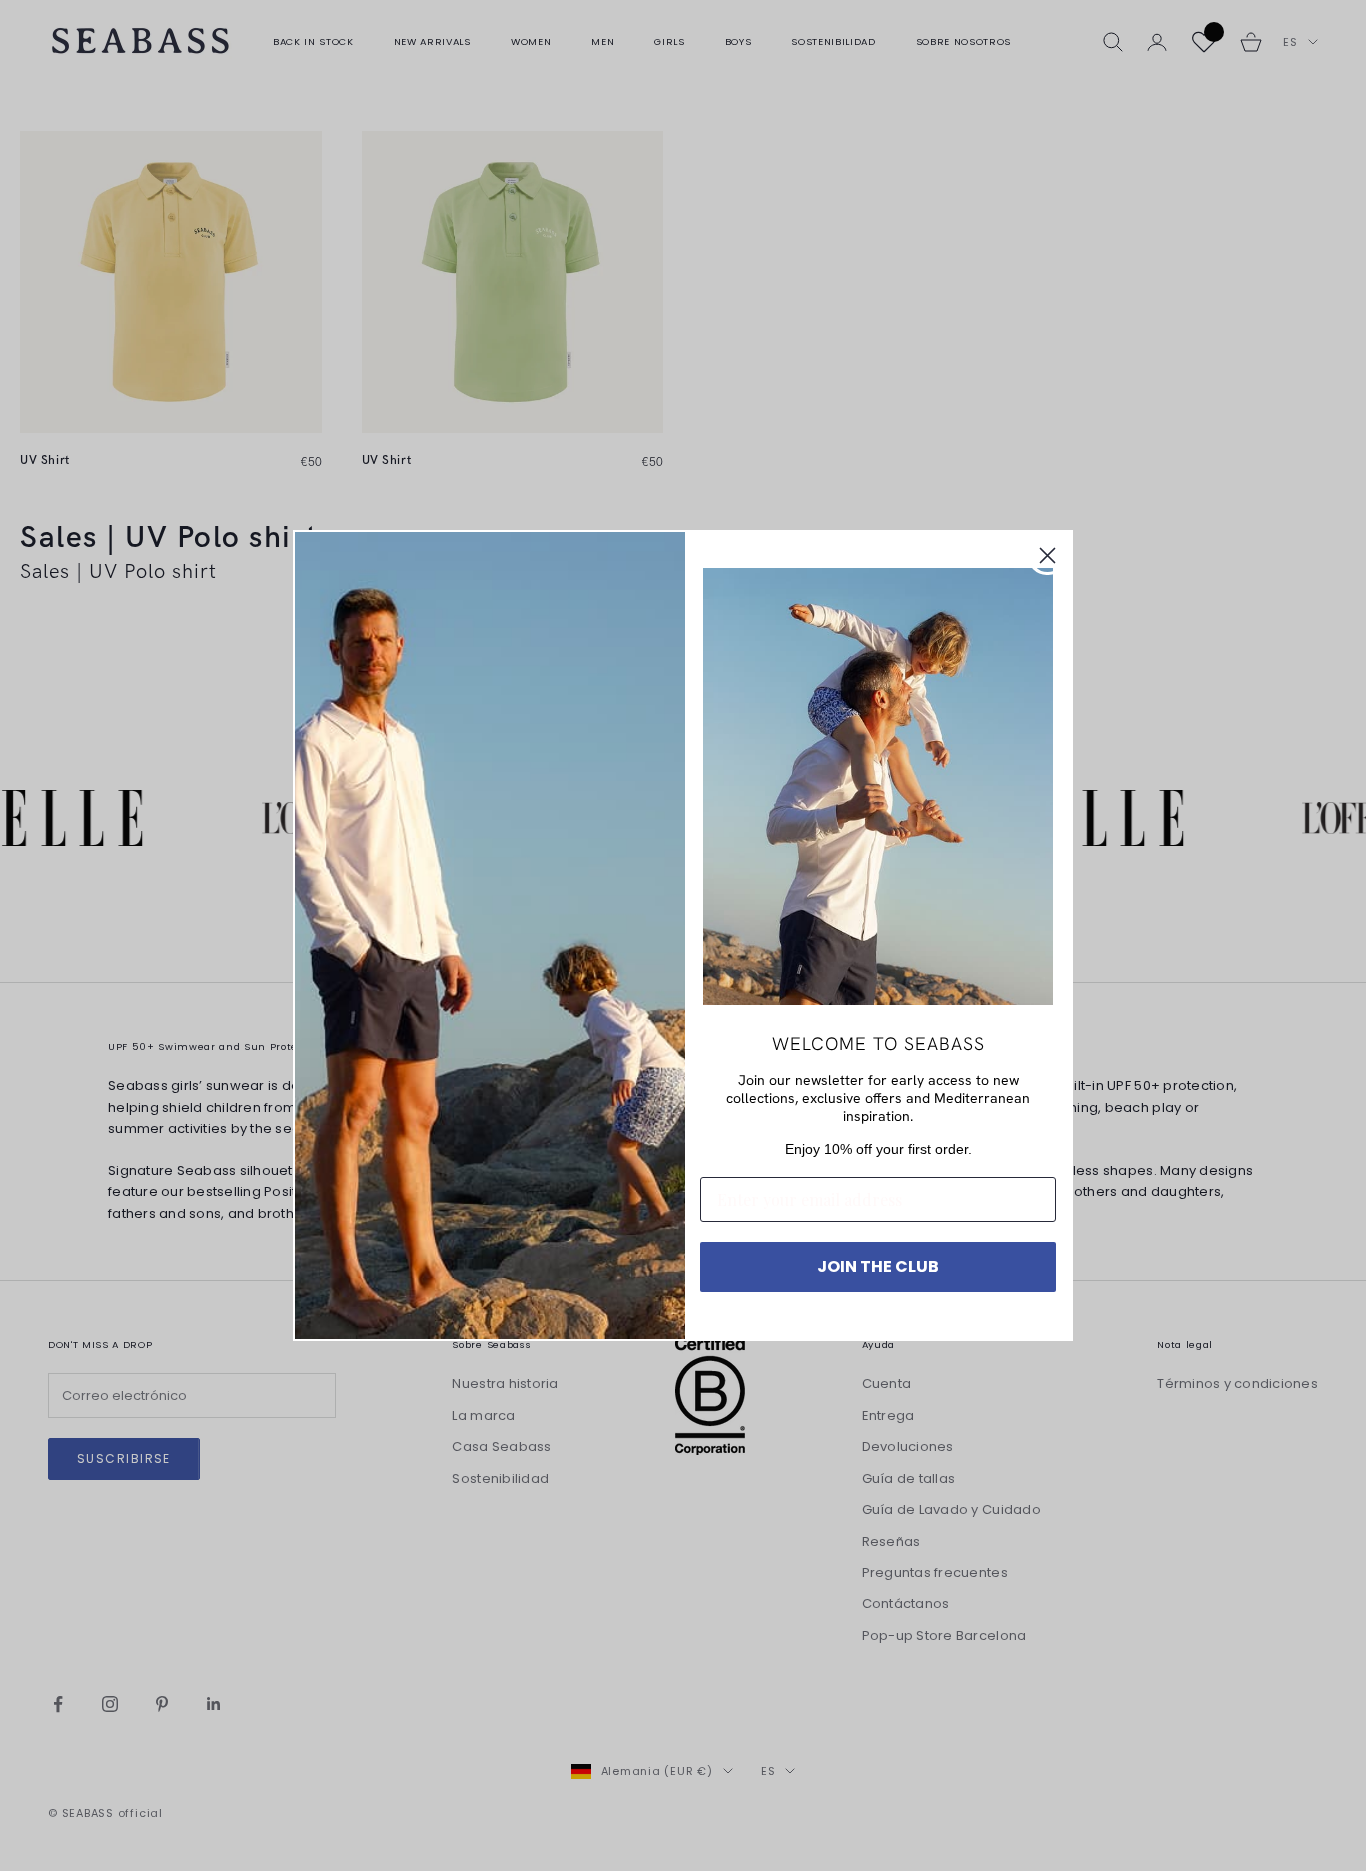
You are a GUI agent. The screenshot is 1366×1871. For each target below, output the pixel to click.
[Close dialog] (1047, 555)
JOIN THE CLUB (878, 1266)
